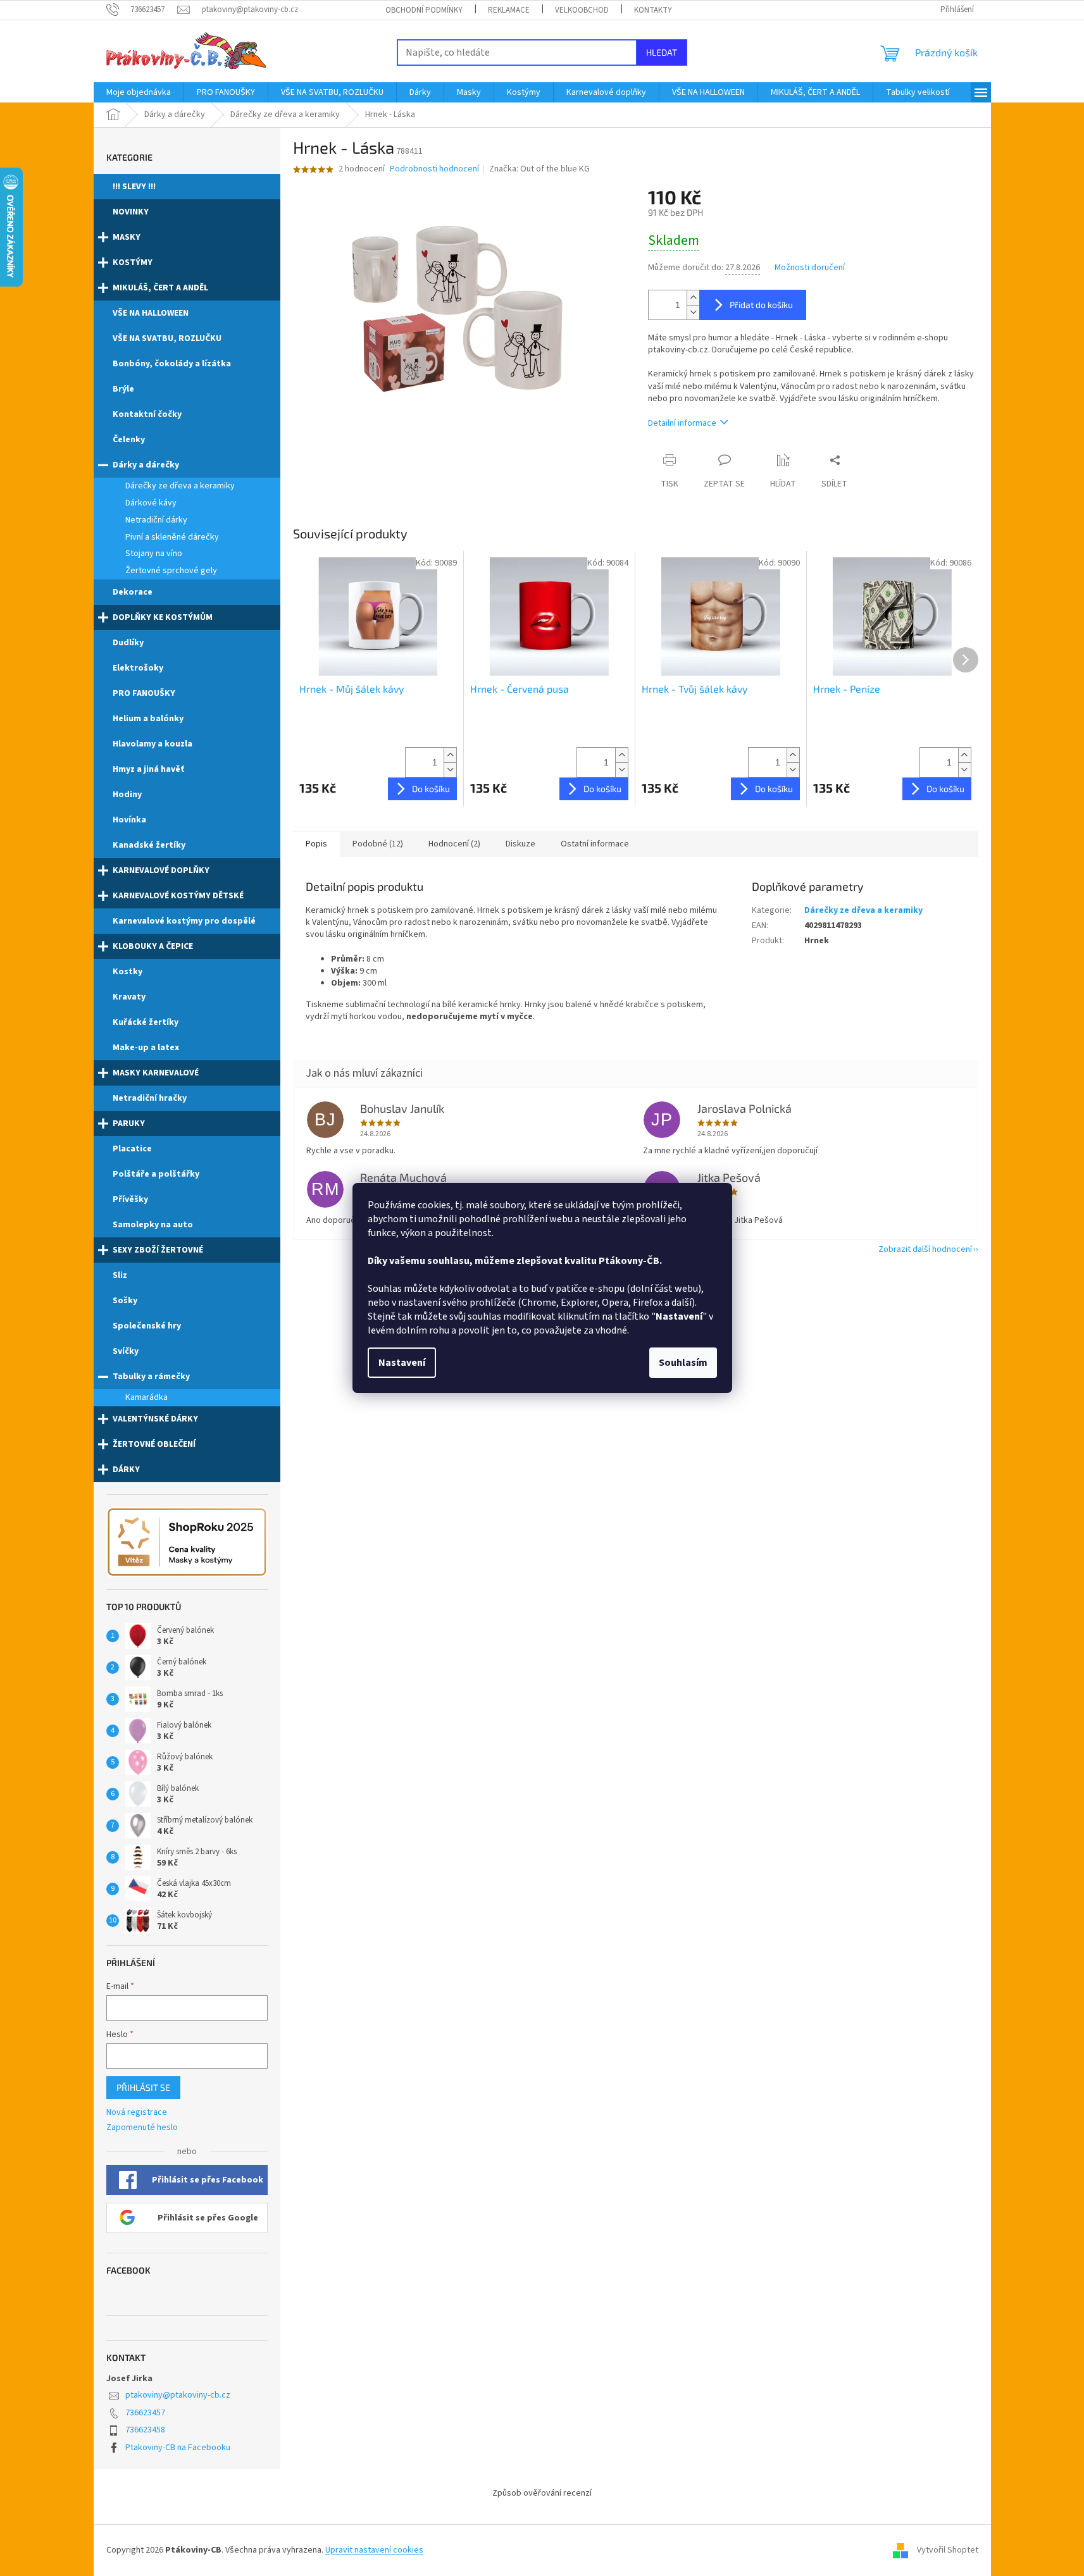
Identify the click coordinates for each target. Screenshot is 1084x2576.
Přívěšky (130, 1199)
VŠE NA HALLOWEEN (151, 313)
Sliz (120, 1275)
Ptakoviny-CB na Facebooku (178, 2448)
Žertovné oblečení (154, 1444)
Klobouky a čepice (153, 946)
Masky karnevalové (156, 1073)
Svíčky (126, 1351)
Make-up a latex (146, 1048)
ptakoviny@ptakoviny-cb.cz (178, 2395)
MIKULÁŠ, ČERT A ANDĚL (160, 288)
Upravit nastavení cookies (374, 2550)
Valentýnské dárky (155, 1419)
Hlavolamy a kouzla (153, 744)
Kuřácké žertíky (146, 1022)
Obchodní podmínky (424, 10)
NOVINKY (131, 212)
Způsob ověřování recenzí (542, 2493)
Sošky (125, 1301)
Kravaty (129, 997)
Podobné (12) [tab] (378, 844)
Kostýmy (133, 263)
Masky (127, 237)
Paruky (129, 1124)
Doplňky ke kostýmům (163, 617)
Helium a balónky (148, 719)
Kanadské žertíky (149, 845)
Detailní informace (682, 423)
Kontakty (653, 10)
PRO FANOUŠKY (144, 693)
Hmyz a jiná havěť (148, 769)
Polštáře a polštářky (156, 1174)
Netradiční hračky (150, 1098)
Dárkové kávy (151, 503)
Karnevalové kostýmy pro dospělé (184, 921)
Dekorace (133, 592)
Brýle (123, 389)
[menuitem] (139, 92)
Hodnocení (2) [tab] (454, 844)
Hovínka (129, 820)
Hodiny (127, 795)
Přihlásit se (143, 2087)
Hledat (662, 52)
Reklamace (509, 10)
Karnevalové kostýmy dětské (178, 896)
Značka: (539, 169)
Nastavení (402, 1363)
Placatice (132, 1149)
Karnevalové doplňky (161, 870)
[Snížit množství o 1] (693, 312)
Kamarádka (146, 1397)
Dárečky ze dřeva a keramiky (180, 486)
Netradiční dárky (156, 520)
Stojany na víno (154, 554)
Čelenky (129, 440)
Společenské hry (147, 1326)
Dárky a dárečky (146, 465)
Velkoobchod (582, 10)
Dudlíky (128, 643)
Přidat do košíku (761, 305)
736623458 (145, 2430)
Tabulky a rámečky (151, 1377)
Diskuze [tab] (520, 844)
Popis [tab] (316, 844)
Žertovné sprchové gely (171, 571)
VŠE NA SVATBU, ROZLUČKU (167, 338)
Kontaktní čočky (147, 414)
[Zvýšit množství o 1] (693, 298)
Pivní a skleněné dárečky (172, 537)
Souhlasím (683, 1363)
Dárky (126, 1470)
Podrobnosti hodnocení (434, 169)
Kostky (128, 972)
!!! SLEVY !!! (134, 187)
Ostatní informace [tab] (595, 844)
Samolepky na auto (153, 1225)
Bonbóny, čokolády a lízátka (172, 364)
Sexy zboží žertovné (158, 1250)
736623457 (145, 2413)
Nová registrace (137, 2113)
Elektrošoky (138, 668)
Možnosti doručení (810, 268)
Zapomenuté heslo (142, 2128)
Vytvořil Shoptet (948, 2550)
